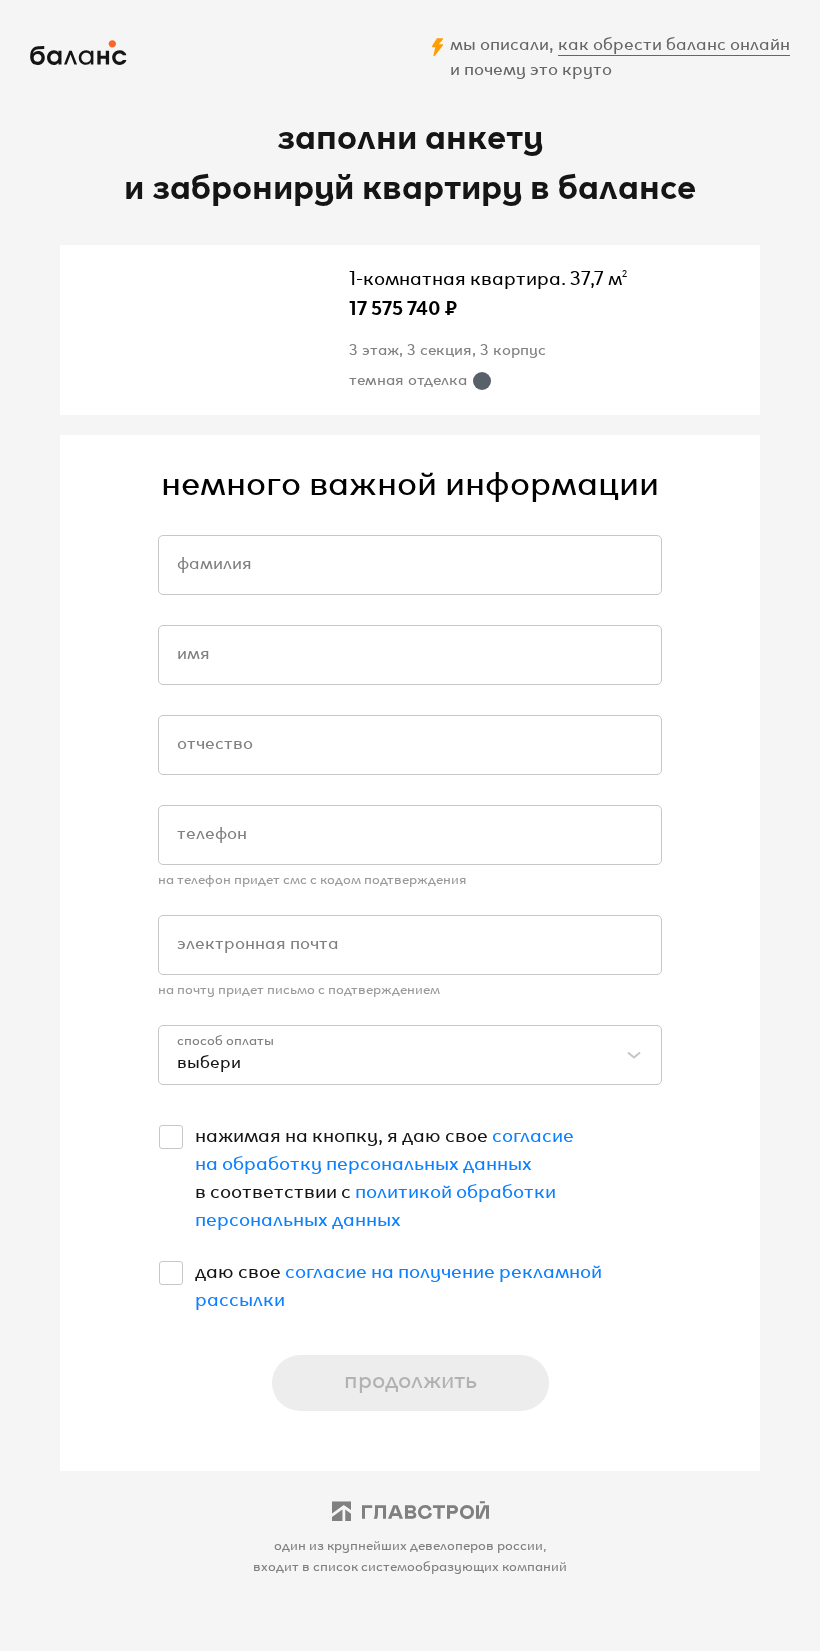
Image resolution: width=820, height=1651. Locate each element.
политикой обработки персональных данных (375, 1203)
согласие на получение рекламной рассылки (398, 1283)
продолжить (410, 1377)
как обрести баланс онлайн (674, 42)
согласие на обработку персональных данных (384, 1147)
